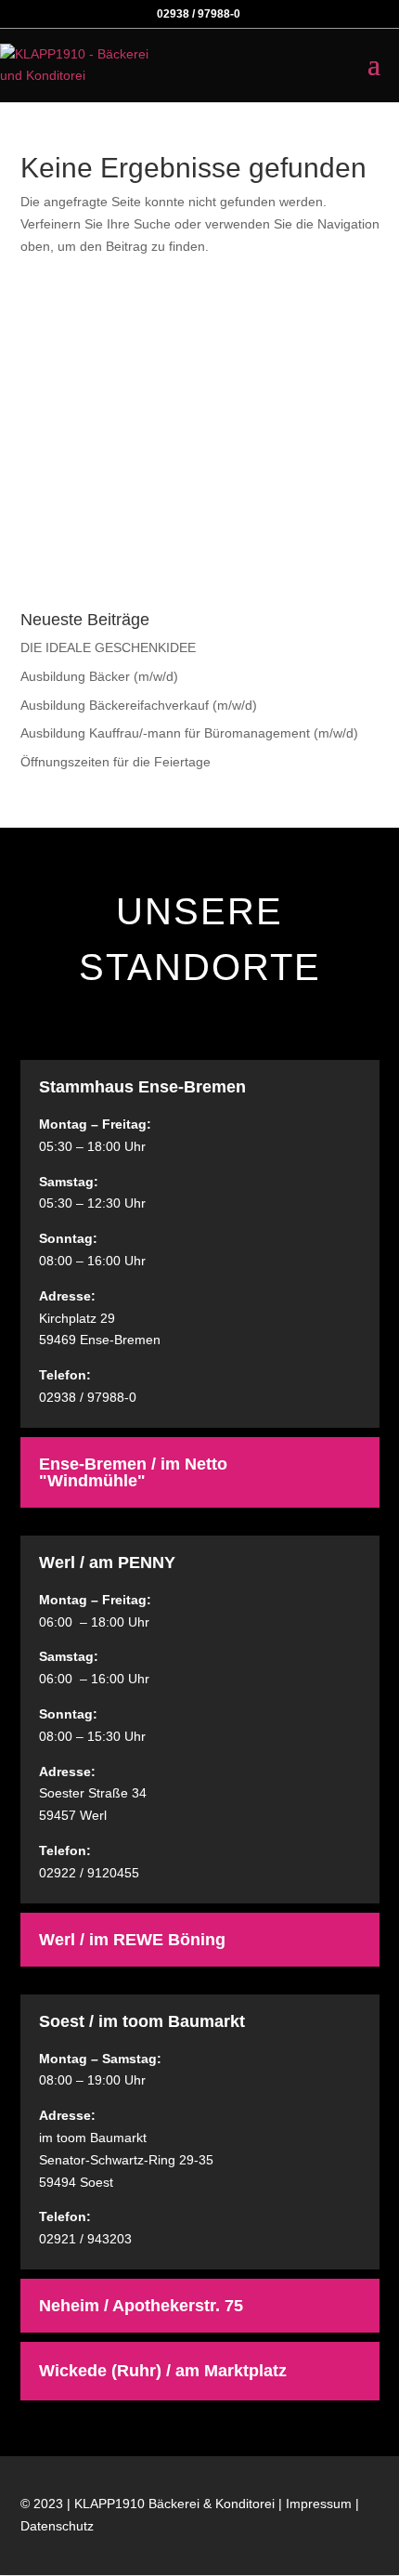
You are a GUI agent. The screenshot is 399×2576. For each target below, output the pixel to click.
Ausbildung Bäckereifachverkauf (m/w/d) (139, 705)
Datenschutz (57, 2526)
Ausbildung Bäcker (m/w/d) (99, 676)
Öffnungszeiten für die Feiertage (116, 762)
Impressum (319, 2504)
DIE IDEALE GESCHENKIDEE (108, 647)
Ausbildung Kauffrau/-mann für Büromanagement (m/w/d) (189, 733)
